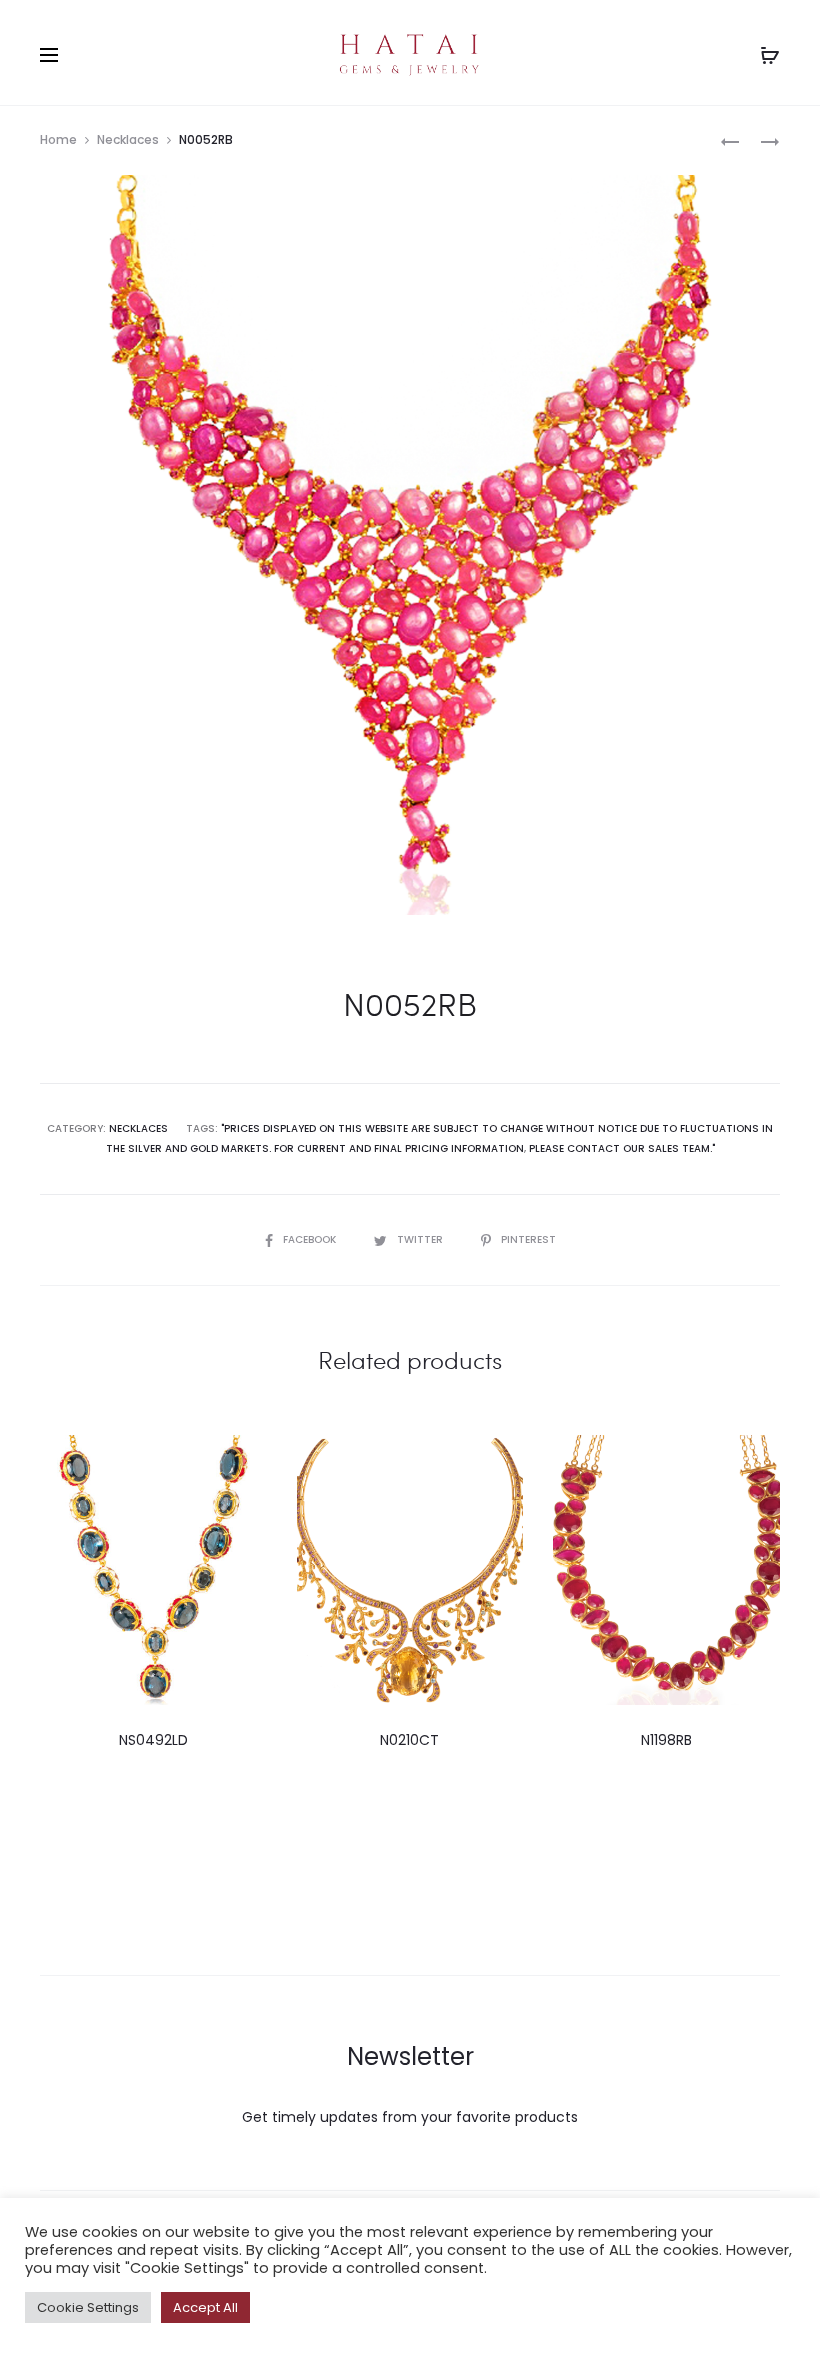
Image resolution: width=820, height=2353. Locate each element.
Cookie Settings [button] (88, 2307)
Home (58, 139)
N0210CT (409, 1740)
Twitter (421, 1239)
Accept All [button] (205, 2307)
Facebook (311, 1239)
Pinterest (528, 1239)
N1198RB (666, 1740)
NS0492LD (153, 1740)
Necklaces (128, 139)
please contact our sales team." (622, 1148)
